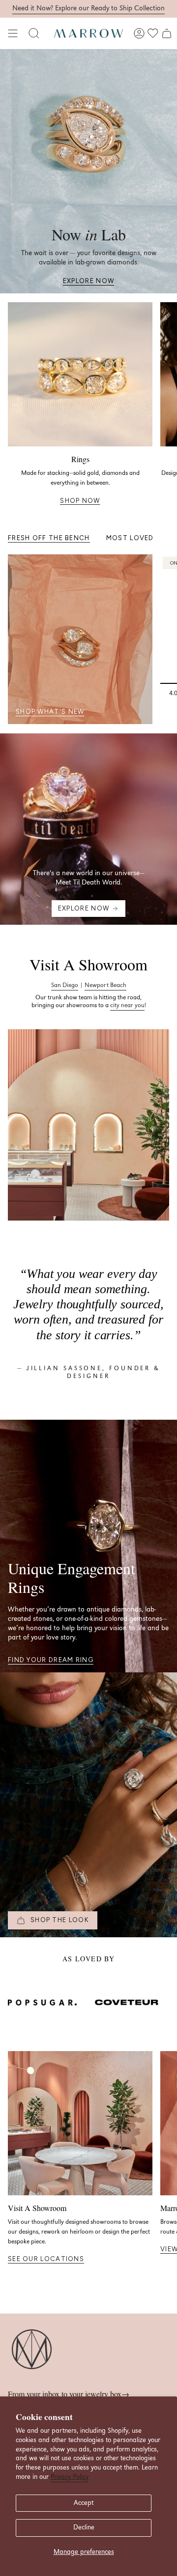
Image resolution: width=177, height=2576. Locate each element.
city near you (127, 1005)
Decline (84, 2527)
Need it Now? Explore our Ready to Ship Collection (88, 8)
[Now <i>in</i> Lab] (88, 171)
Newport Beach (105, 985)
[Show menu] (13, 33)
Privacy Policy (70, 2477)
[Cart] (167, 33)
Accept (84, 2503)
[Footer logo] (32, 2350)
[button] (34, 33)
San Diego (65, 985)
